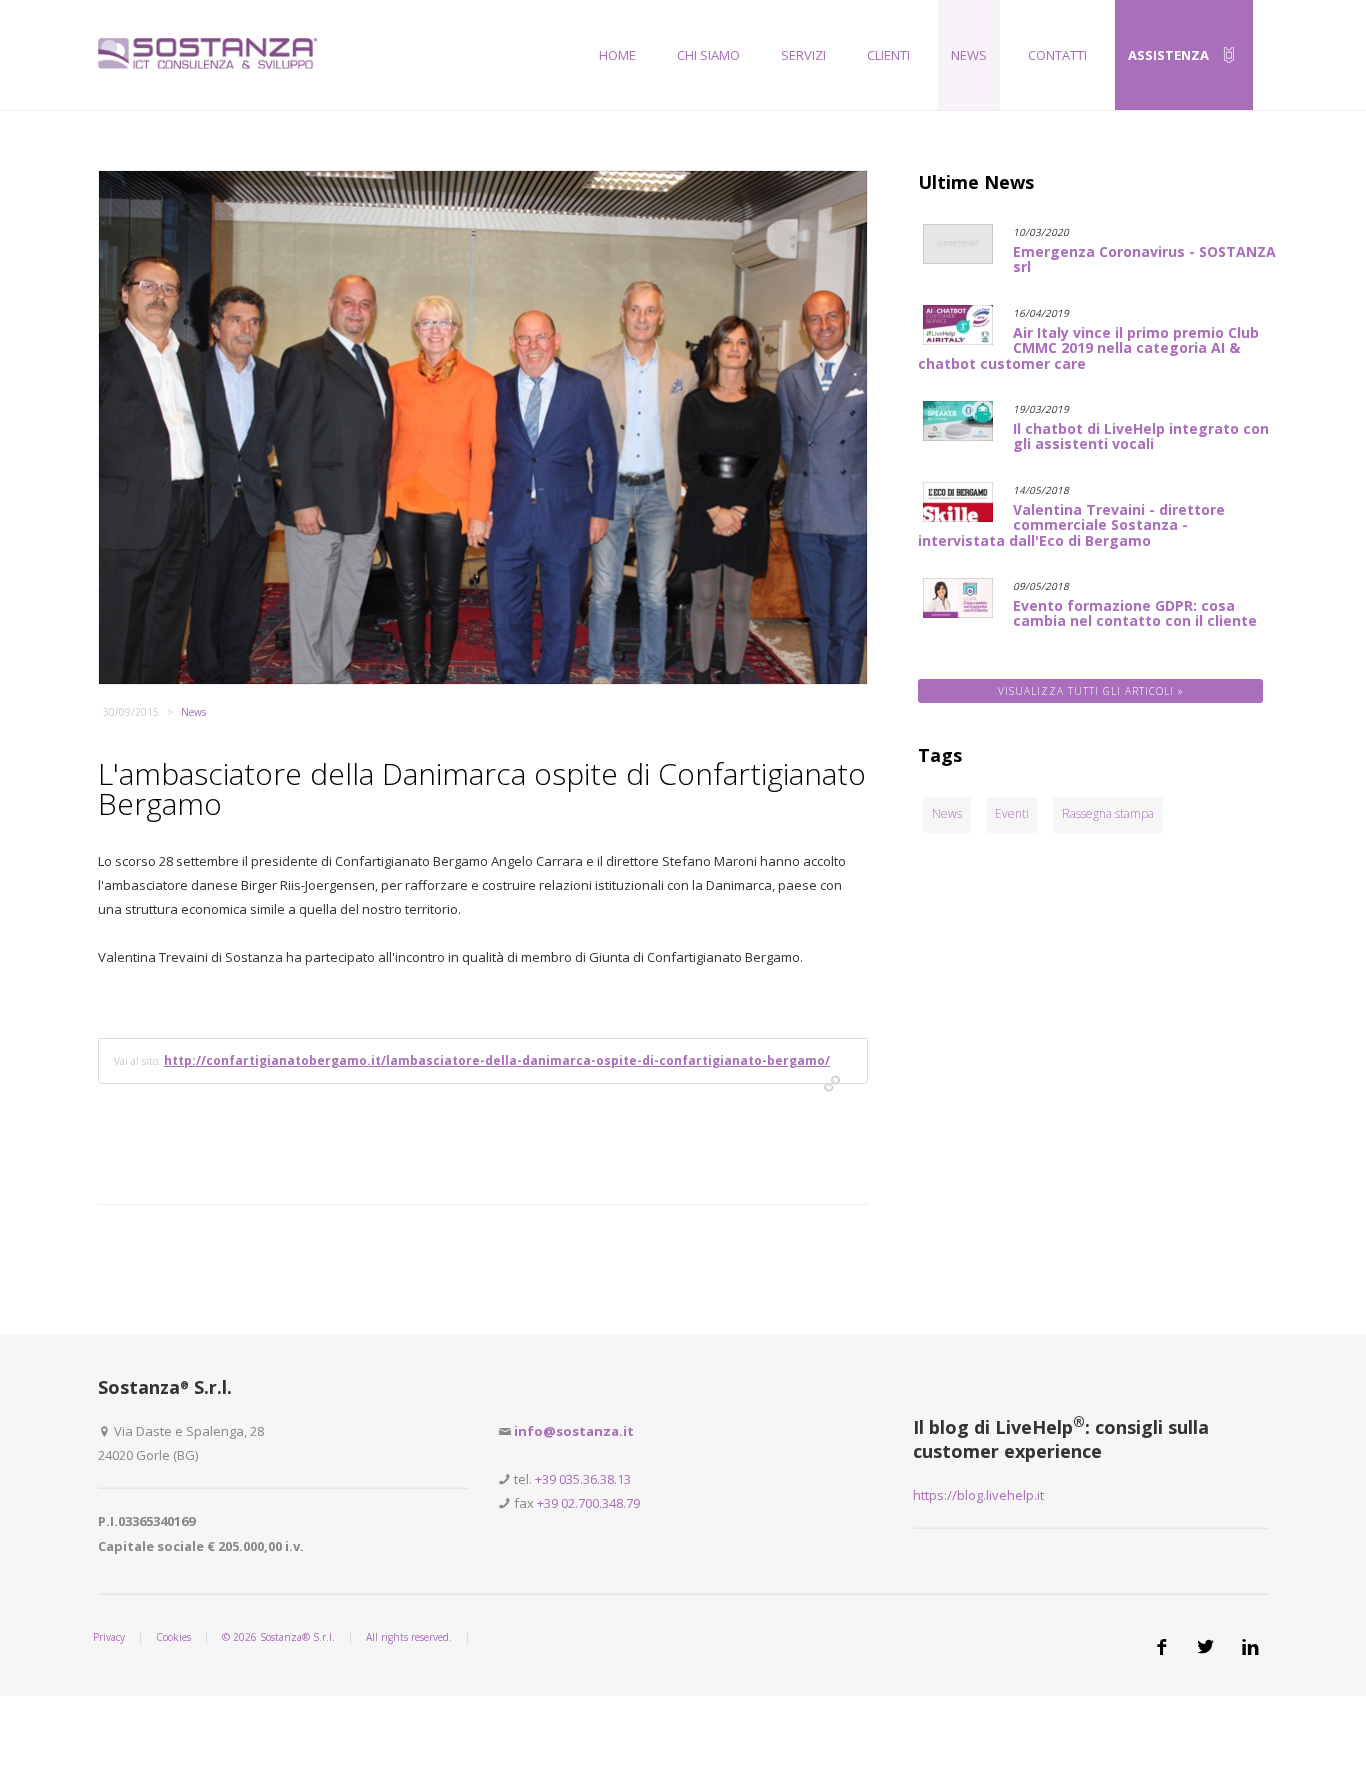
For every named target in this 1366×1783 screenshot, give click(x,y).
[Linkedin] (1251, 1647)
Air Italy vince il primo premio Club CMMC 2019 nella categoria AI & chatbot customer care (1088, 348)
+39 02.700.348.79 (588, 1503)
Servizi (803, 55)
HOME (617, 55)
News (969, 55)
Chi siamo (708, 55)
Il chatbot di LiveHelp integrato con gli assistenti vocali (1141, 436)
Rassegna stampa (1108, 813)
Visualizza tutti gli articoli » (1091, 691)
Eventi (1012, 813)
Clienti (888, 55)
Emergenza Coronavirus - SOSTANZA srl (1144, 259)
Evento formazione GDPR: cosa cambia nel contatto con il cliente (1135, 613)
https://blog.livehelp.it (978, 1495)
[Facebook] (1163, 1647)
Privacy (109, 1637)
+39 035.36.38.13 (583, 1479)
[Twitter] (1207, 1647)
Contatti (1057, 55)
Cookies (173, 1637)
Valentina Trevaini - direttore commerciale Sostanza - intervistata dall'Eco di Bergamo (1071, 525)
